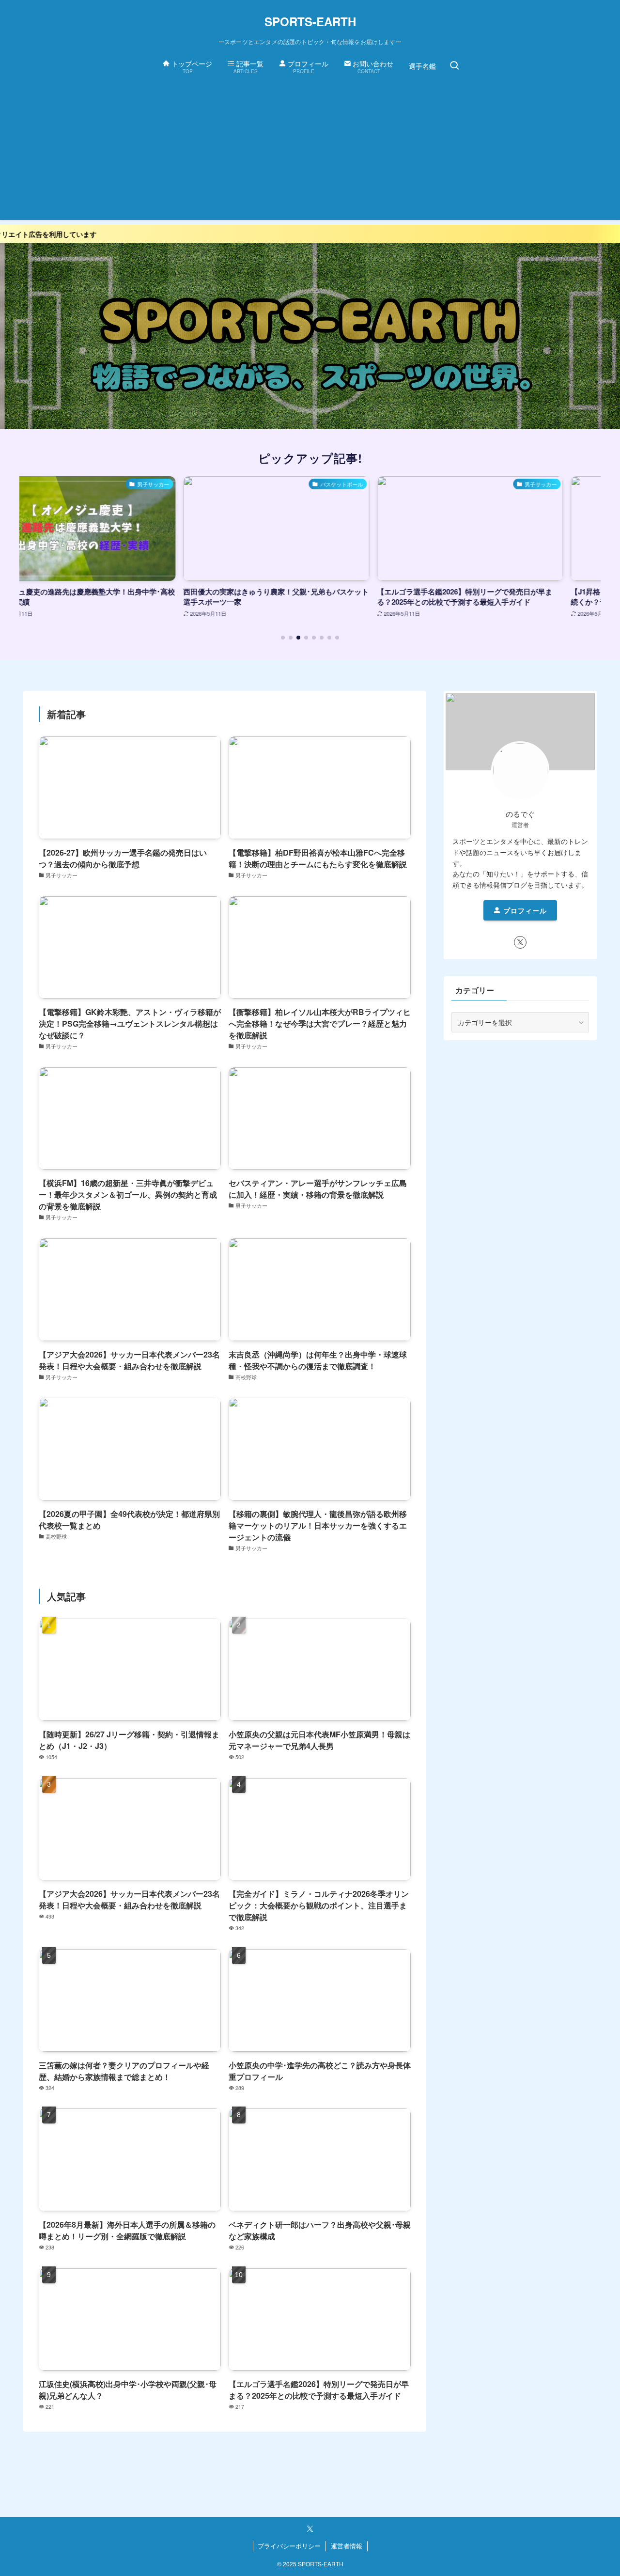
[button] (283, 638)
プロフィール (524, 910)
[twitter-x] (520, 942)
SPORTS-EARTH (310, 21)
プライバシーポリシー (289, 2546)
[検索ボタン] (454, 66)
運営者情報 (347, 2546)
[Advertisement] (310, 152)
